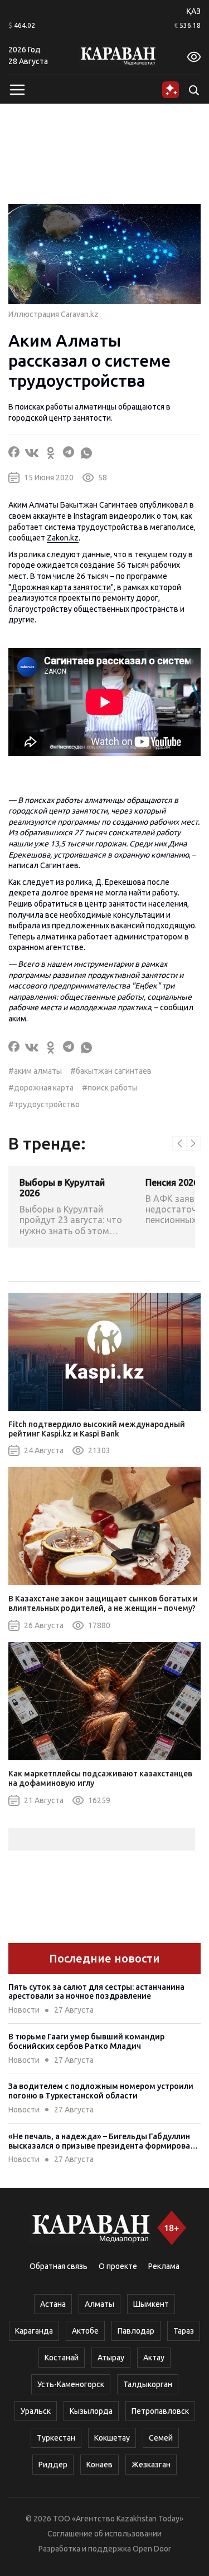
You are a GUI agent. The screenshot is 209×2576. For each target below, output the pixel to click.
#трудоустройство (44, 1104)
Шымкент (151, 2304)
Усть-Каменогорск (71, 2384)
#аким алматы (35, 1071)
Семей (161, 2438)
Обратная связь (59, 2266)
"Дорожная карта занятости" (61, 587)
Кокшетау (112, 2438)
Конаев (99, 2465)
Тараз (184, 2331)
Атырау (111, 2358)
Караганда (34, 2331)
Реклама (164, 2266)
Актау (154, 2358)
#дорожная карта (41, 1088)
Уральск (36, 2411)
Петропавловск (160, 2411)
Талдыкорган (148, 2384)
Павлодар (136, 2331)
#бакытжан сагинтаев (111, 1071)
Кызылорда (91, 2411)
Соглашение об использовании (104, 2534)
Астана (53, 2304)
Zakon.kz (63, 538)
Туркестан (56, 2438)
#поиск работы (110, 1088)
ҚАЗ (193, 11)
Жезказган (151, 2465)
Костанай (62, 2358)
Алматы (99, 2304)
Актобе (85, 2331)
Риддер (53, 2465)
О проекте (118, 2266)
